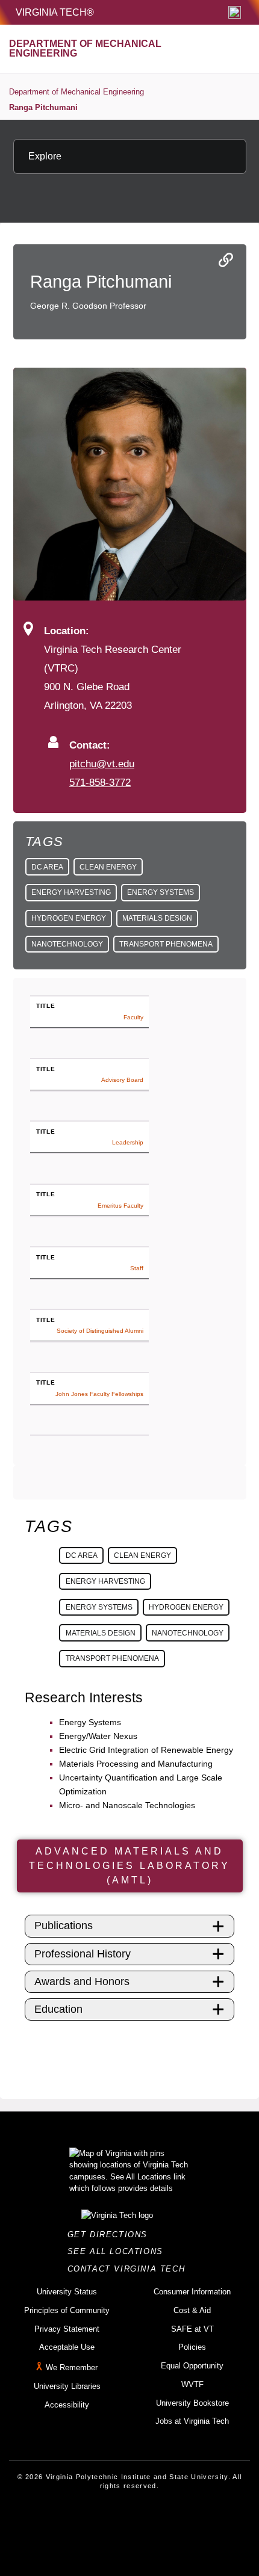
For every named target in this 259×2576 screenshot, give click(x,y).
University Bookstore (192, 2403)
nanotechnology (67, 944)
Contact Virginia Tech (130, 2269)
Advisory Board (122, 1080)
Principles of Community (67, 2310)
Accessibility (67, 2405)
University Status (67, 2292)
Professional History (83, 1954)
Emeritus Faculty (120, 1206)
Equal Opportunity (192, 2366)
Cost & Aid (192, 2310)
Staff (137, 1268)
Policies (192, 2347)
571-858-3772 (100, 782)
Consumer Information (192, 2292)
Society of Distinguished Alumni (100, 1331)
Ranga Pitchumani (43, 107)
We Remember (72, 2368)
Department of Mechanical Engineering (76, 92)
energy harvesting (71, 892)
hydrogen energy (69, 918)
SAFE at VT (192, 2329)
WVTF (192, 2384)
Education (58, 2009)
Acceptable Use (67, 2347)
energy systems (161, 892)
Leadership (128, 1142)
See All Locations (119, 2251)
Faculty (133, 1017)
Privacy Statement (67, 2329)
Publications (64, 1926)
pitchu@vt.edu (102, 764)
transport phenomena (166, 944)
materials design (157, 918)
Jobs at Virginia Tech (192, 2421)
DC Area (47, 867)
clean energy (108, 867)
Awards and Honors (82, 1981)
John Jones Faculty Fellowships (99, 1394)
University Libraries (67, 2386)
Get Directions (111, 2235)
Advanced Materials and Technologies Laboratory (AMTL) (129, 1866)
